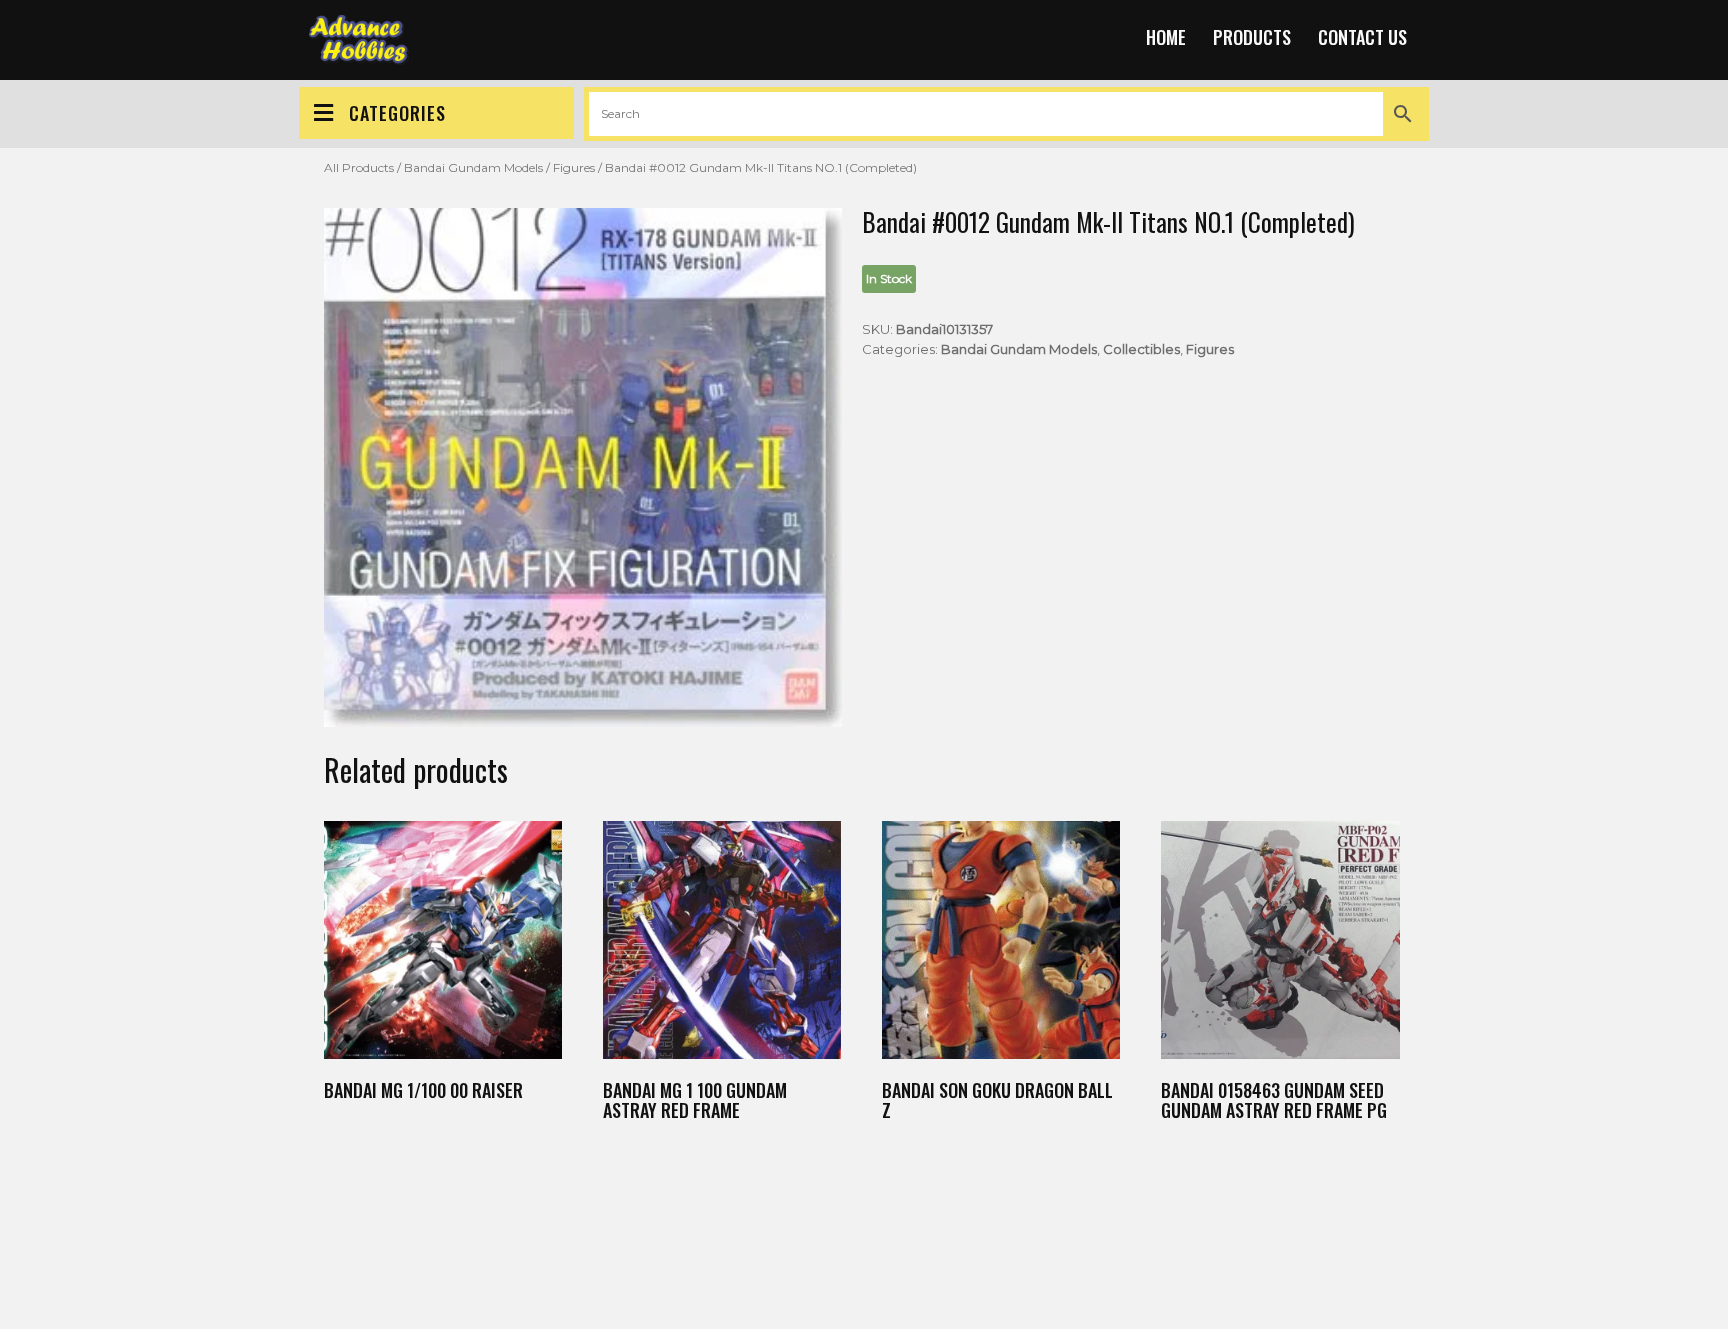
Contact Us (1362, 37)
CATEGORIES (397, 113)
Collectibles (1141, 349)
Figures (574, 167)
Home (1166, 37)
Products (1252, 37)
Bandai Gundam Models (473, 167)
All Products (359, 167)
